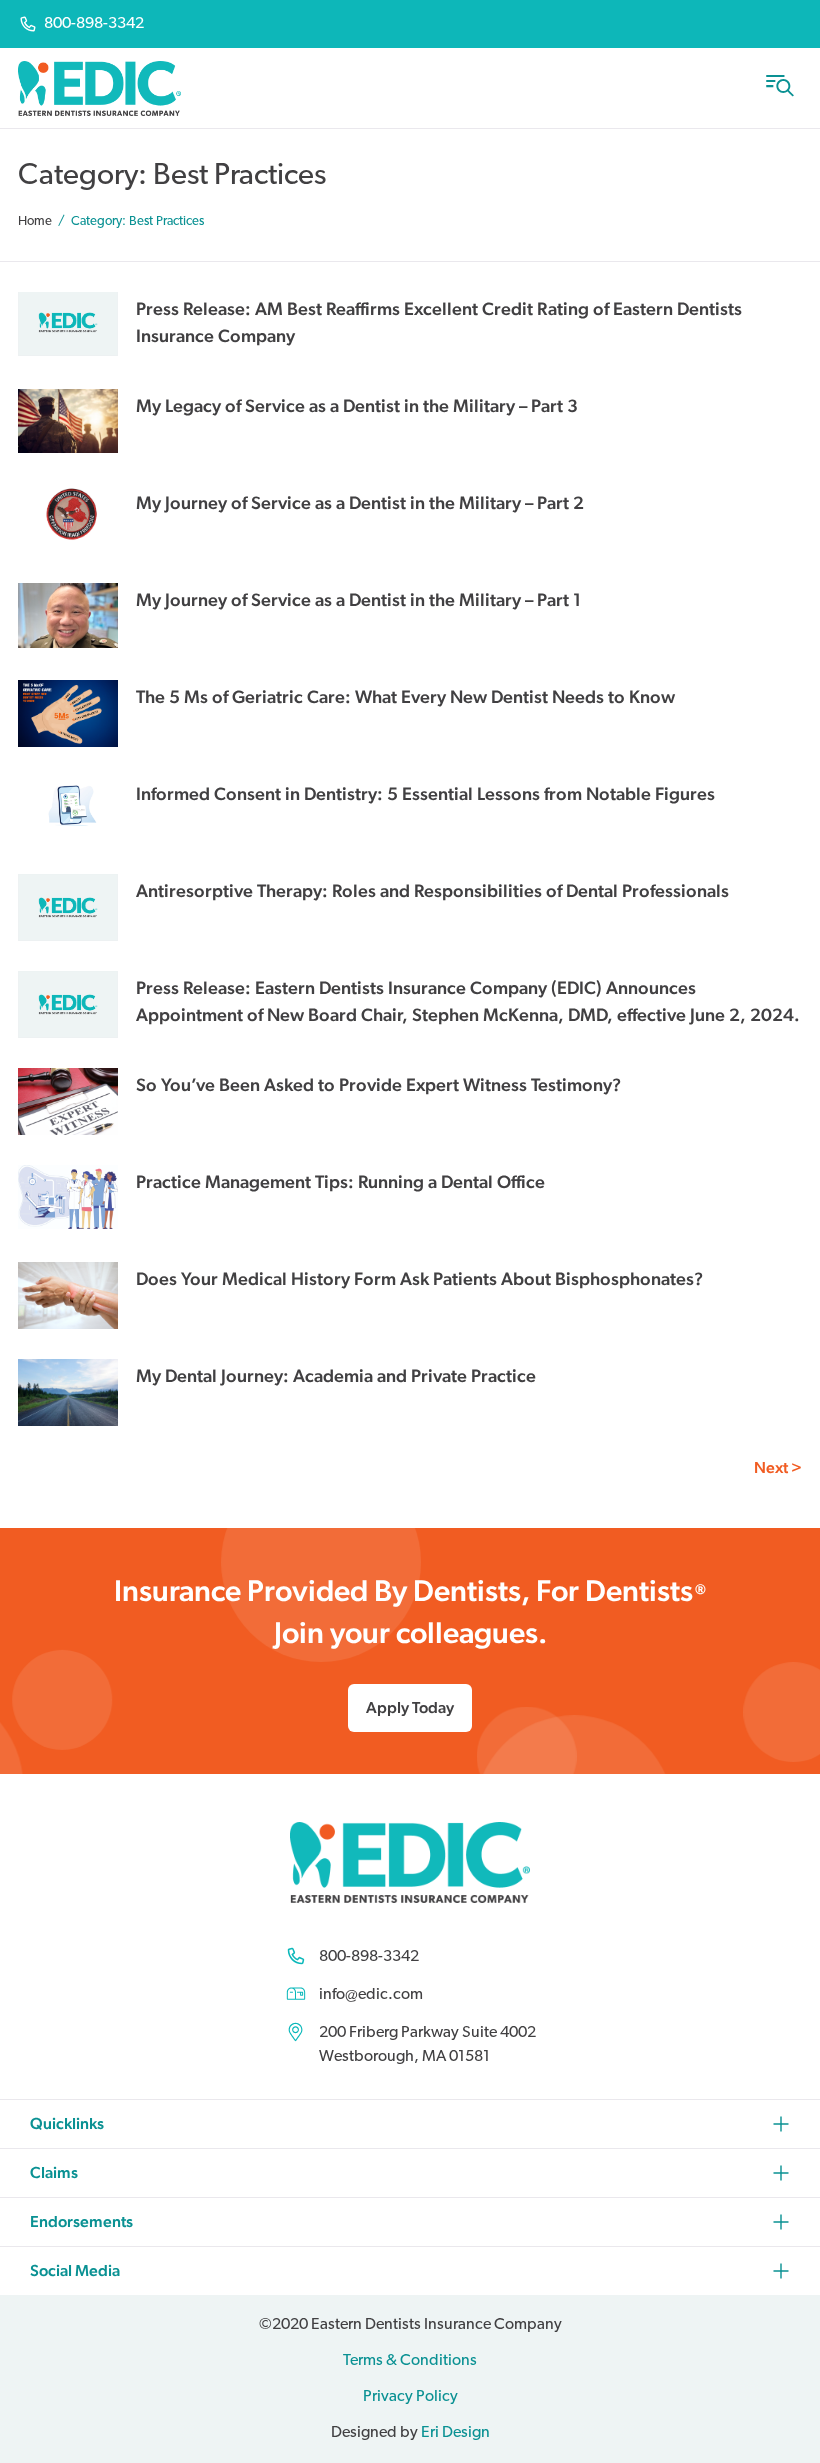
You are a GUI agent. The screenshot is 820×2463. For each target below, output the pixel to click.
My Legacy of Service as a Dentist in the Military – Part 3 (357, 405)
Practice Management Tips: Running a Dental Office (340, 1181)
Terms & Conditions (410, 2361)
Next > (778, 1467)
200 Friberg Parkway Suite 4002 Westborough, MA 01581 (427, 2045)
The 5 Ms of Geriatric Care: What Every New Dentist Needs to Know (405, 696)
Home (35, 221)
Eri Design (455, 2433)
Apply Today (410, 1707)
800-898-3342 (369, 1957)
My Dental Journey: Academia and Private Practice (336, 1375)
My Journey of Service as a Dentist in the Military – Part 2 (360, 502)
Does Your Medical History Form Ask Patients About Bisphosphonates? (419, 1278)
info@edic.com (371, 1995)
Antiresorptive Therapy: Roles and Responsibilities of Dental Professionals (432, 890)
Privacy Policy (410, 2397)
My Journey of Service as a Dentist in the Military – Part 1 (358, 599)
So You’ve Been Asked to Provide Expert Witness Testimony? (378, 1084)
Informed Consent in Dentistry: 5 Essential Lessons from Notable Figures (425, 793)
